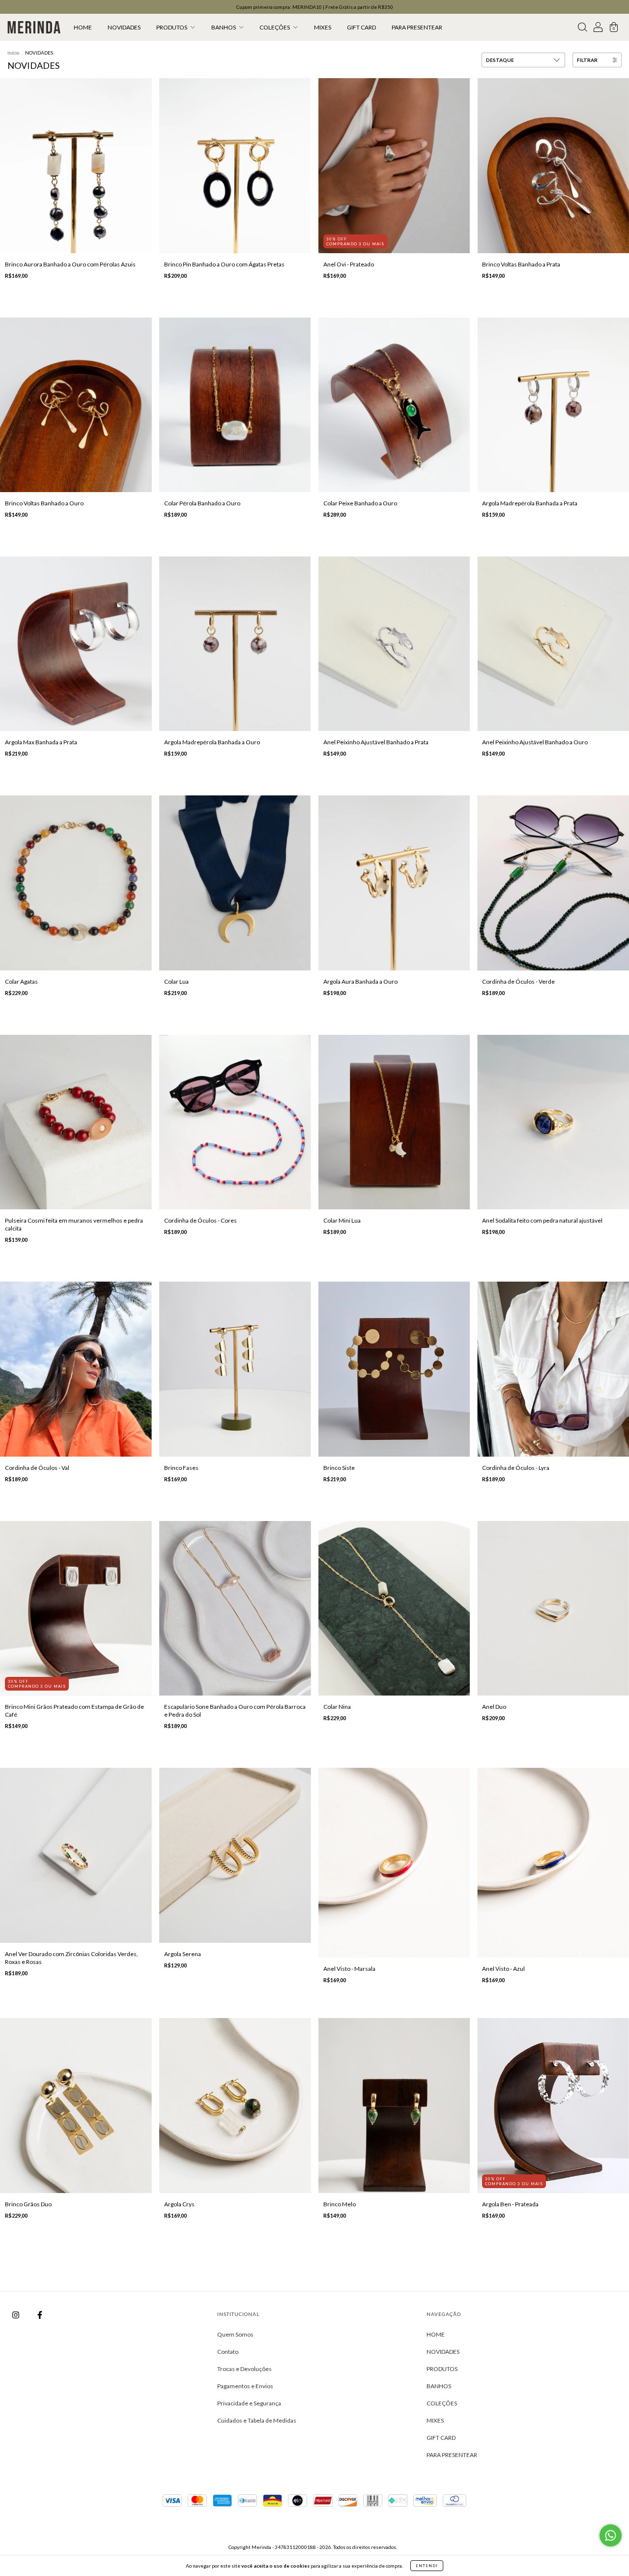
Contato (228, 2352)
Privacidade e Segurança (249, 2403)
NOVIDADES (124, 27)
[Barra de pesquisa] (582, 29)
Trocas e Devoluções (244, 2369)
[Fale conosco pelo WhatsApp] (611, 2535)
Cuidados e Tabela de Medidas (257, 2420)
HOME (83, 27)
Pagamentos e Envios (245, 2386)
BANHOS (224, 27)
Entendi (427, 2566)
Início (13, 53)
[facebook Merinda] (40, 2315)
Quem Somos (235, 2334)
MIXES (323, 27)
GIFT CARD (361, 27)
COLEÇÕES (275, 27)
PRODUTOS (172, 27)
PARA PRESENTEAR (417, 27)
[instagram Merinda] (16, 2315)
